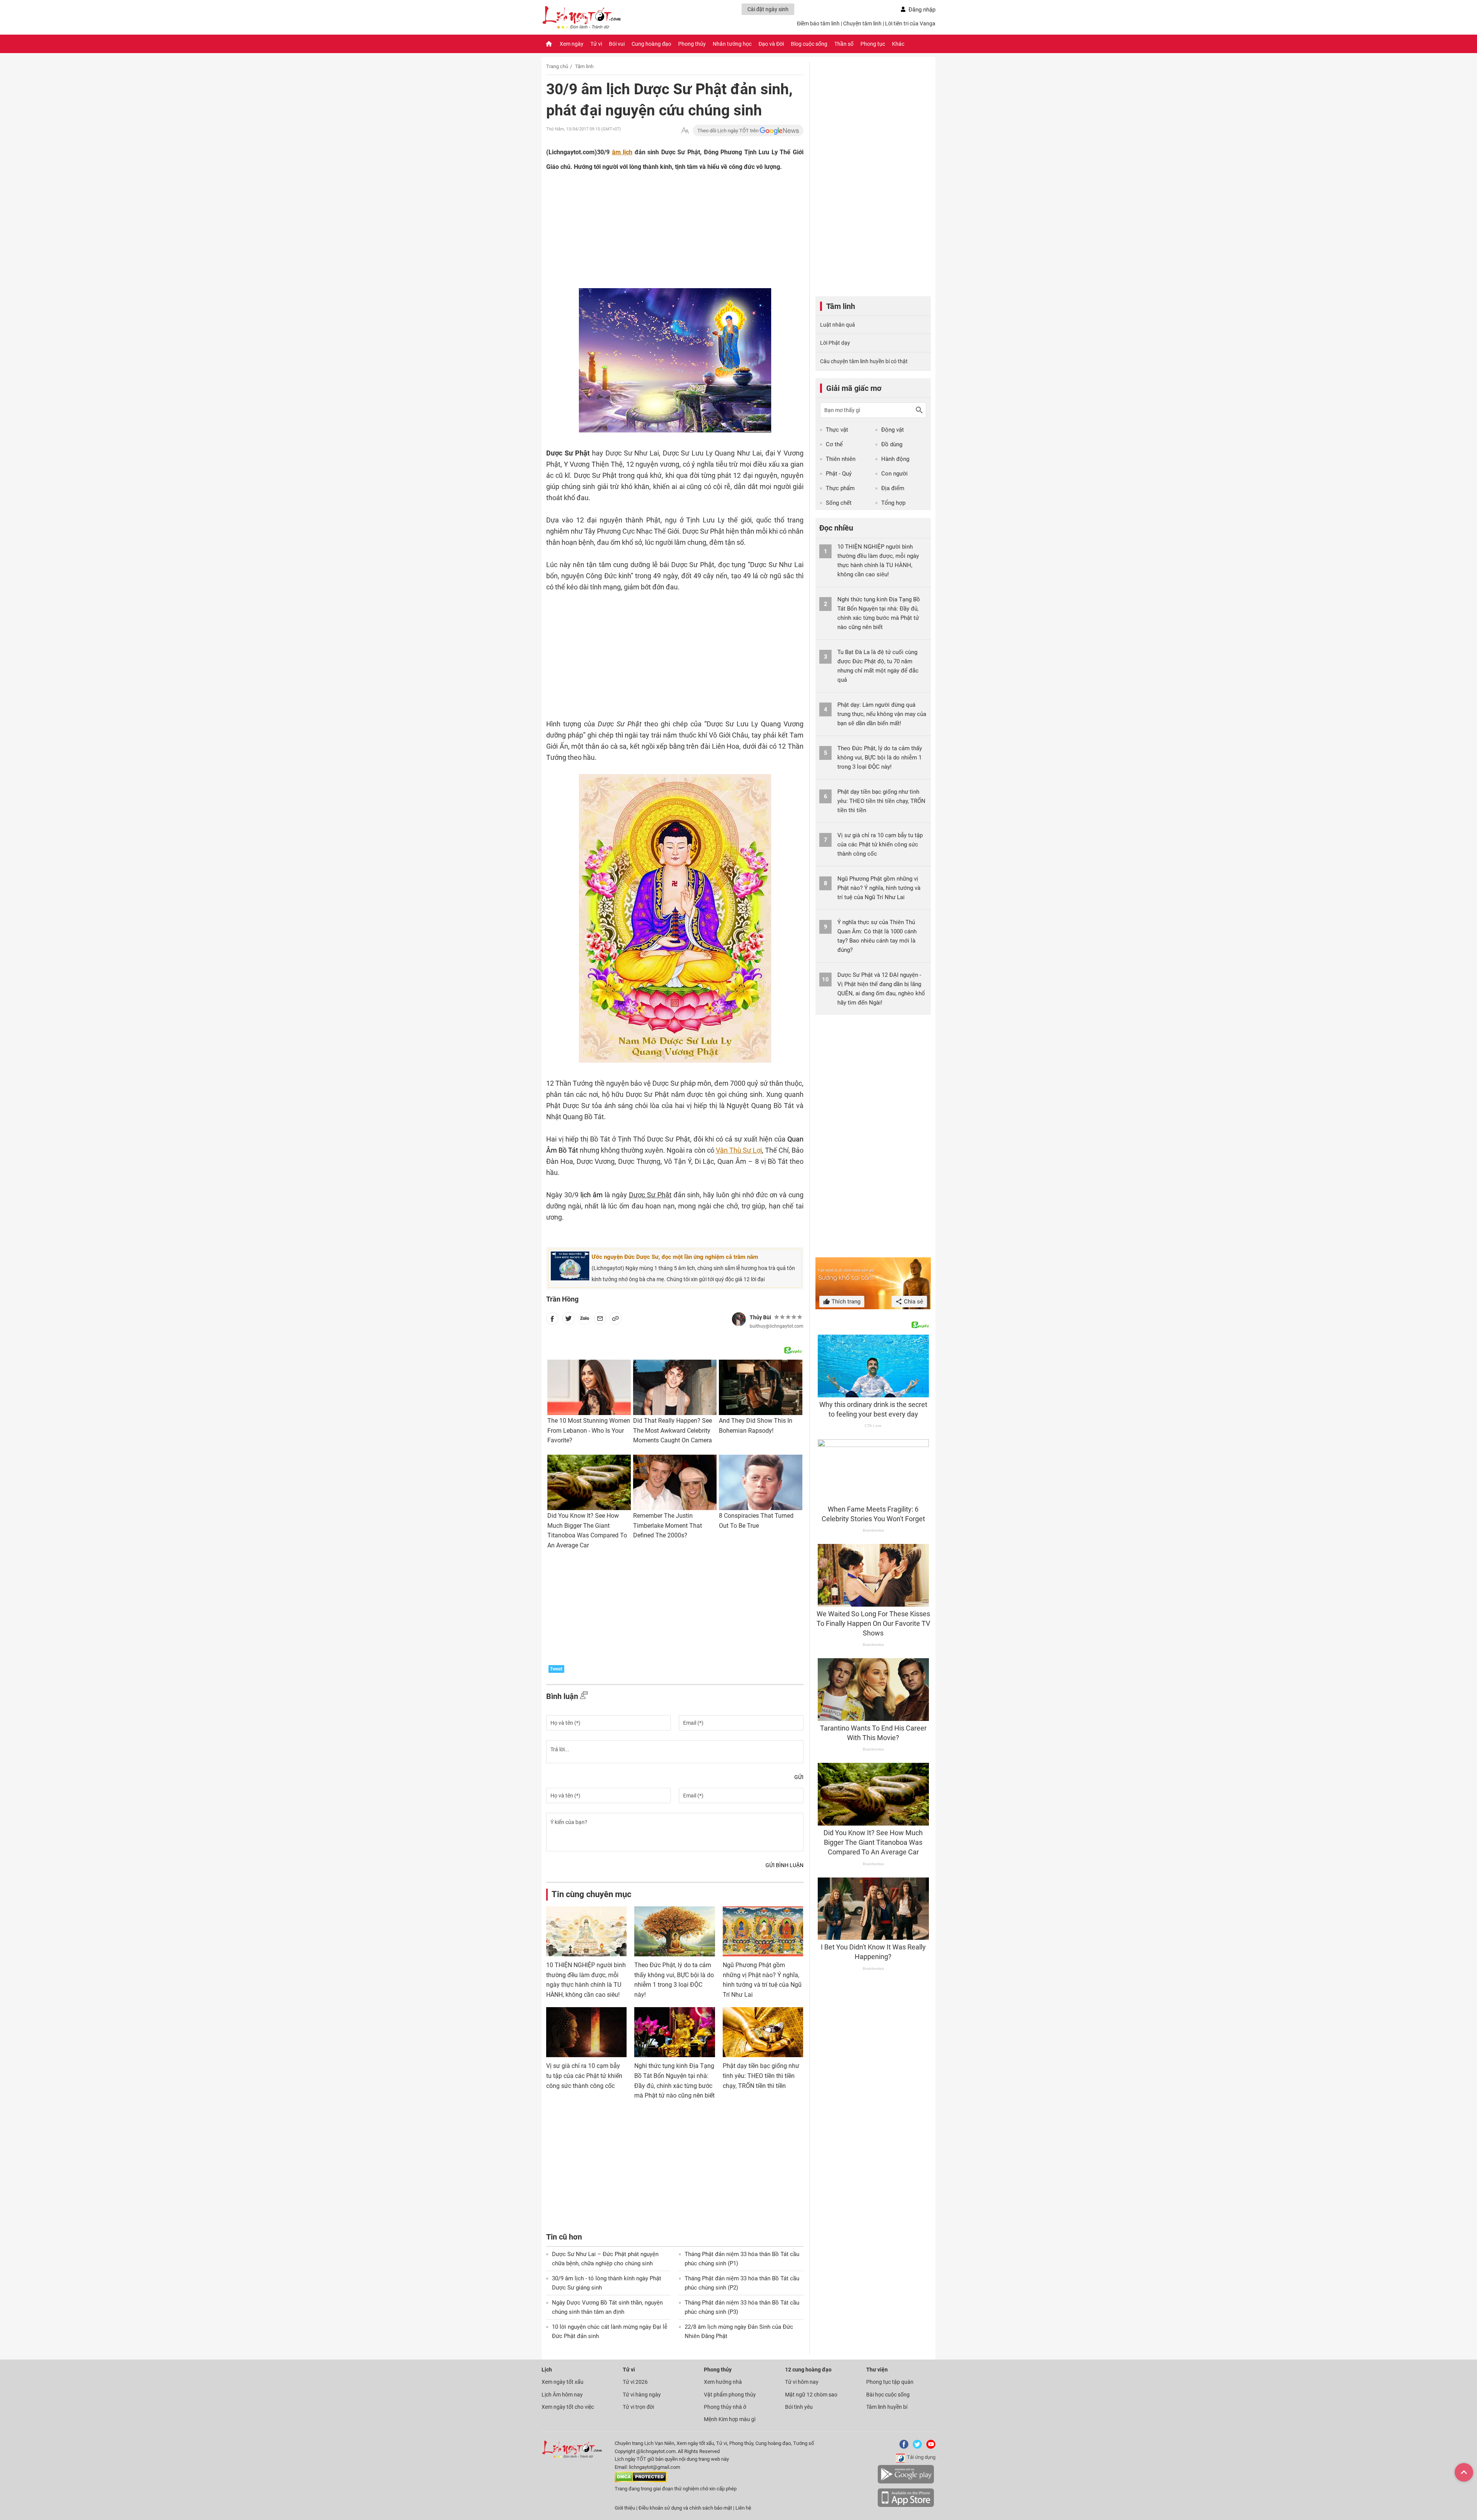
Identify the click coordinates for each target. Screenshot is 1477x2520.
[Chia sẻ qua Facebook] (552, 1320)
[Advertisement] (660, 227)
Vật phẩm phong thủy (730, 2395)
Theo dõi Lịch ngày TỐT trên (728, 131)
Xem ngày (572, 44)
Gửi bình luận (784, 1865)
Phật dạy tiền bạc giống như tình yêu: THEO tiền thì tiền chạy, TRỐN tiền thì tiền (761, 2076)
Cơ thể (834, 444)
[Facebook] (902, 2447)
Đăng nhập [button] (922, 10)
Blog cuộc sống (809, 44)
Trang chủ (557, 66)
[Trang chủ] (549, 44)
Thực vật (837, 430)
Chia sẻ (913, 1302)
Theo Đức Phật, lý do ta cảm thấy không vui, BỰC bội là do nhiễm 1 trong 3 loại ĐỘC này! (880, 758)
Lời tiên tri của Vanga (910, 23)
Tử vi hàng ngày (642, 2395)
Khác (898, 44)
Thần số (844, 44)
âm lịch (622, 152)
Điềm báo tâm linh (818, 23)
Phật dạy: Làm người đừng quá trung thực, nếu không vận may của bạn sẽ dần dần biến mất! (882, 714)
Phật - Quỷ (839, 474)
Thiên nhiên (841, 459)
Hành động (895, 459)
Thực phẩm (840, 488)
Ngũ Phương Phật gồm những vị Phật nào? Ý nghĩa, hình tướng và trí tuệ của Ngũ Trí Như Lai (879, 888)
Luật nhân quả (838, 325)
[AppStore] (906, 2506)
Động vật (893, 430)
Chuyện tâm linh (862, 23)
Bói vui (617, 44)
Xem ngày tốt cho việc (568, 2407)
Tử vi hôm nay (802, 2382)
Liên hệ (743, 2508)
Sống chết (839, 503)
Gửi (799, 1777)
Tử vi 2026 (635, 2382)
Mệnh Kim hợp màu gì (730, 2419)
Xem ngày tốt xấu (563, 2382)
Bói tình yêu (799, 2407)
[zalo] (585, 1320)
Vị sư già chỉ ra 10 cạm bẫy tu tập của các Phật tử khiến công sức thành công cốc (584, 2076)
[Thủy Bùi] (739, 1319)
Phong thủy (692, 44)
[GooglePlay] (906, 2482)
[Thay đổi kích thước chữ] (685, 131)
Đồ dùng (892, 444)
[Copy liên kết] (615, 1320)
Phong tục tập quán (890, 2382)
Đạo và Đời (771, 44)
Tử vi (596, 44)
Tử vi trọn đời (638, 2407)
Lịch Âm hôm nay (562, 2395)
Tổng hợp (893, 503)
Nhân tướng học (732, 44)
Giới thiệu (625, 2508)
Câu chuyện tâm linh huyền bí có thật (864, 361)
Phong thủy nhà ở (725, 2407)
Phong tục (873, 44)
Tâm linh (584, 66)
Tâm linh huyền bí (887, 2407)
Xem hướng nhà (723, 2382)
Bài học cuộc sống (888, 2395)
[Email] (600, 1320)
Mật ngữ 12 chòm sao (811, 2395)
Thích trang (845, 1302)
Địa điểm (893, 488)
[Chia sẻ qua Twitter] (568, 1320)
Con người (894, 474)
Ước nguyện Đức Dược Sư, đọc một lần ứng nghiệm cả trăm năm (675, 1257)
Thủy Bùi (760, 1317)
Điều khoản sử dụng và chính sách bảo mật (686, 2508)
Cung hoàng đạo (651, 44)
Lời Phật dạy (835, 343)
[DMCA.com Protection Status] (641, 2481)
